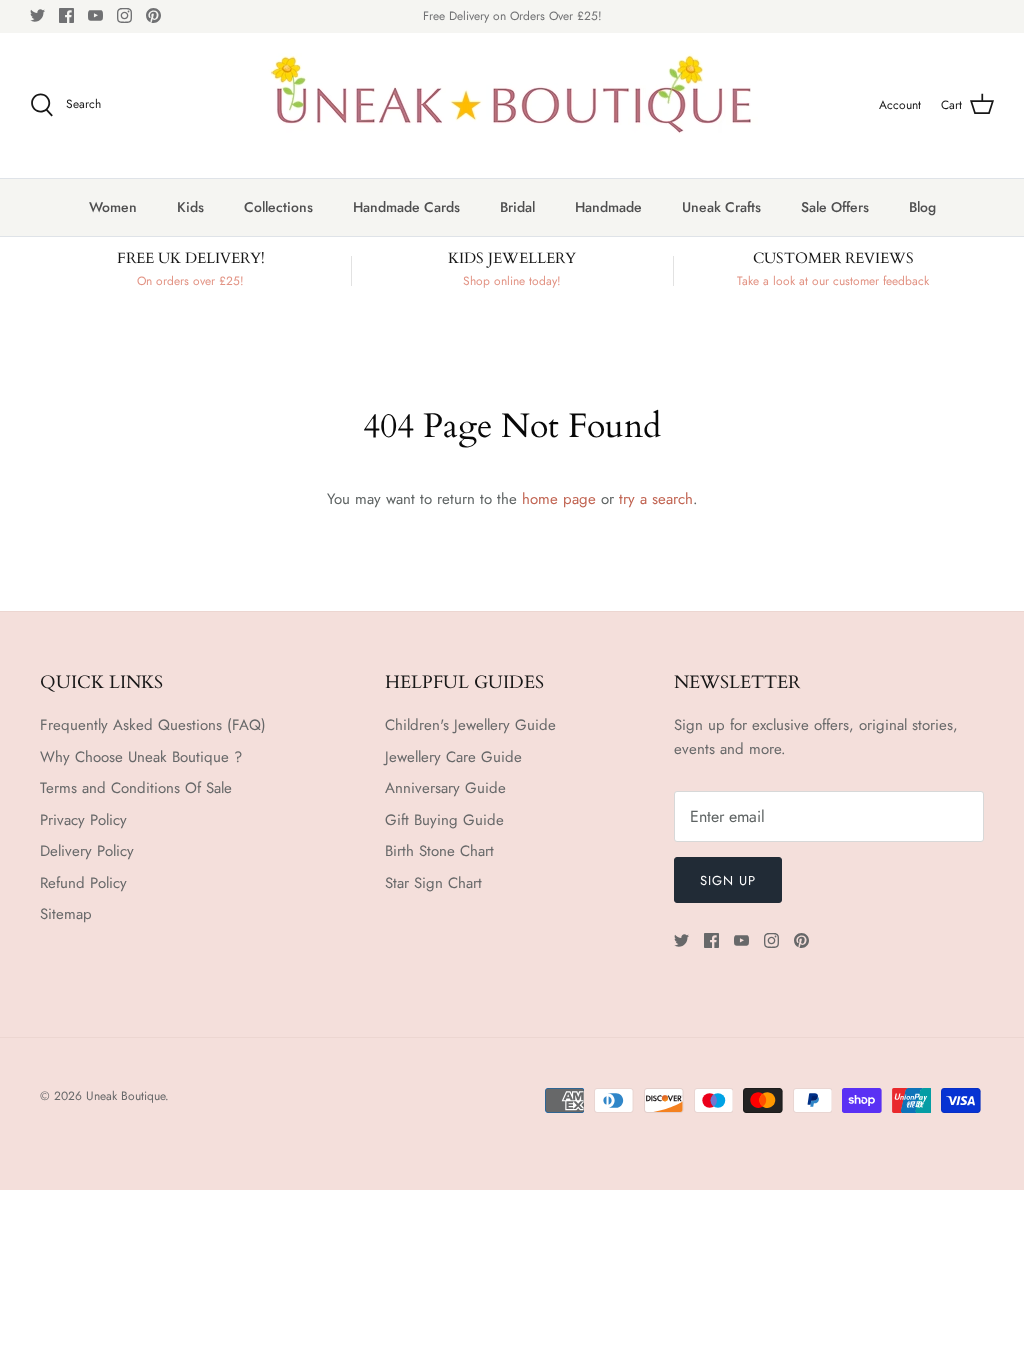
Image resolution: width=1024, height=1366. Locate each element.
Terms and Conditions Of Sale (136, 788)
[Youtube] (95, 15)
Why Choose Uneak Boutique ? (141, 757)
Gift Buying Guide (444, 820)
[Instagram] (124, 15)
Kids (190, 207)
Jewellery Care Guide (453, 757)
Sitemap (66, 914)
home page (559, 499)
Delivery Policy (87, 851)
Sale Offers (835, 207)
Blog (922, 207)
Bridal (517, 207)
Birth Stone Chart (439, 851)
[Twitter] (37, 15)
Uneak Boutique (125, 1096)
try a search (656, 499)
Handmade (608, 207)
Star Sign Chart (433, 883)
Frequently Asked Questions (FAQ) (153, 725)
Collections (278, 207)
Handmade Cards (406, 207)
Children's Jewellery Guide (470, 725)
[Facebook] (66, 15)
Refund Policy (83, 883)
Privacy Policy (83, 820)
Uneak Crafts (721, 207)
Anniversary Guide (445, 788)
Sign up (728, 880)
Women (113, 207)
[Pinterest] (153, 15)
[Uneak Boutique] (512, 105)
